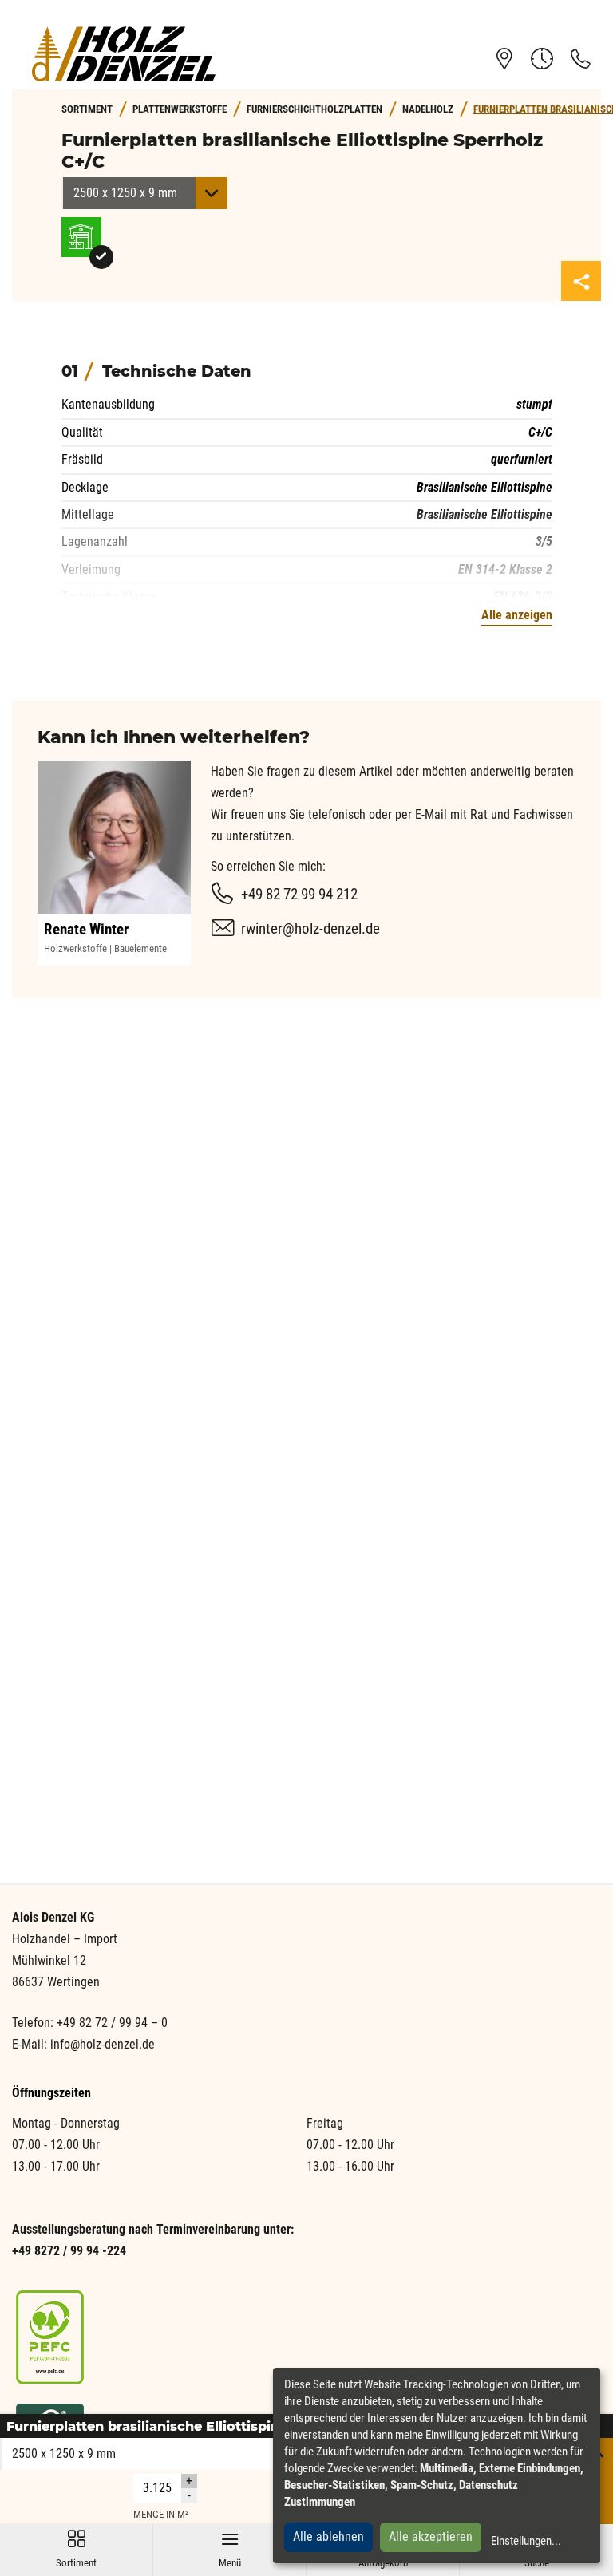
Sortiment (76, 2549)
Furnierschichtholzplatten (314, 109)
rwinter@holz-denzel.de (310, 928)
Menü (230, 2549)
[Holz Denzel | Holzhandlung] (124, 54)
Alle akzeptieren (431, 2536)
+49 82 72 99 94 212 (299, 894)
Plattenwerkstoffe (180, 109)
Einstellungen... (526, 2541)
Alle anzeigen (517, 615)
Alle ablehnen (328, 2536)
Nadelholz (428, 109)
